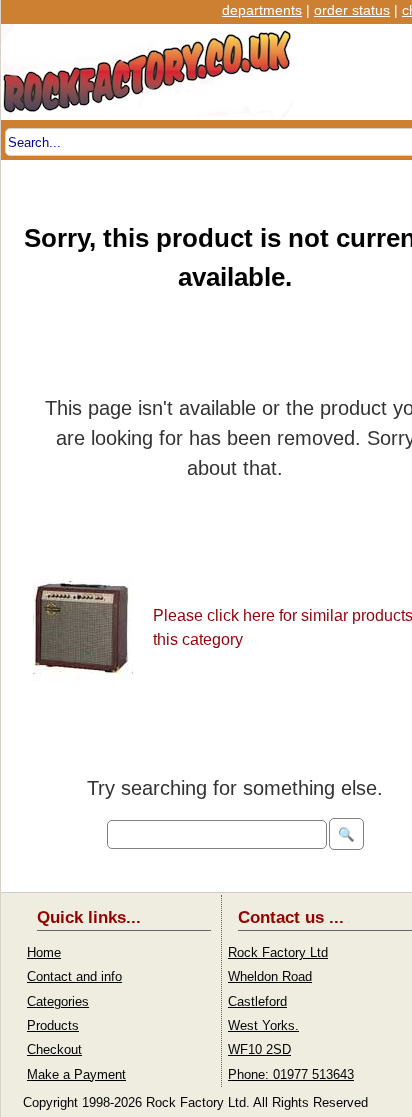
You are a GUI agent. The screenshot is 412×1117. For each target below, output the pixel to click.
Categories (58, 1001)
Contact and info (74, 976)
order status (352, 10)
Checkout (54, 1049)
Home (44, 952)
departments (262, 10)
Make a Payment (76, 1074)
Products (53, 1025)
